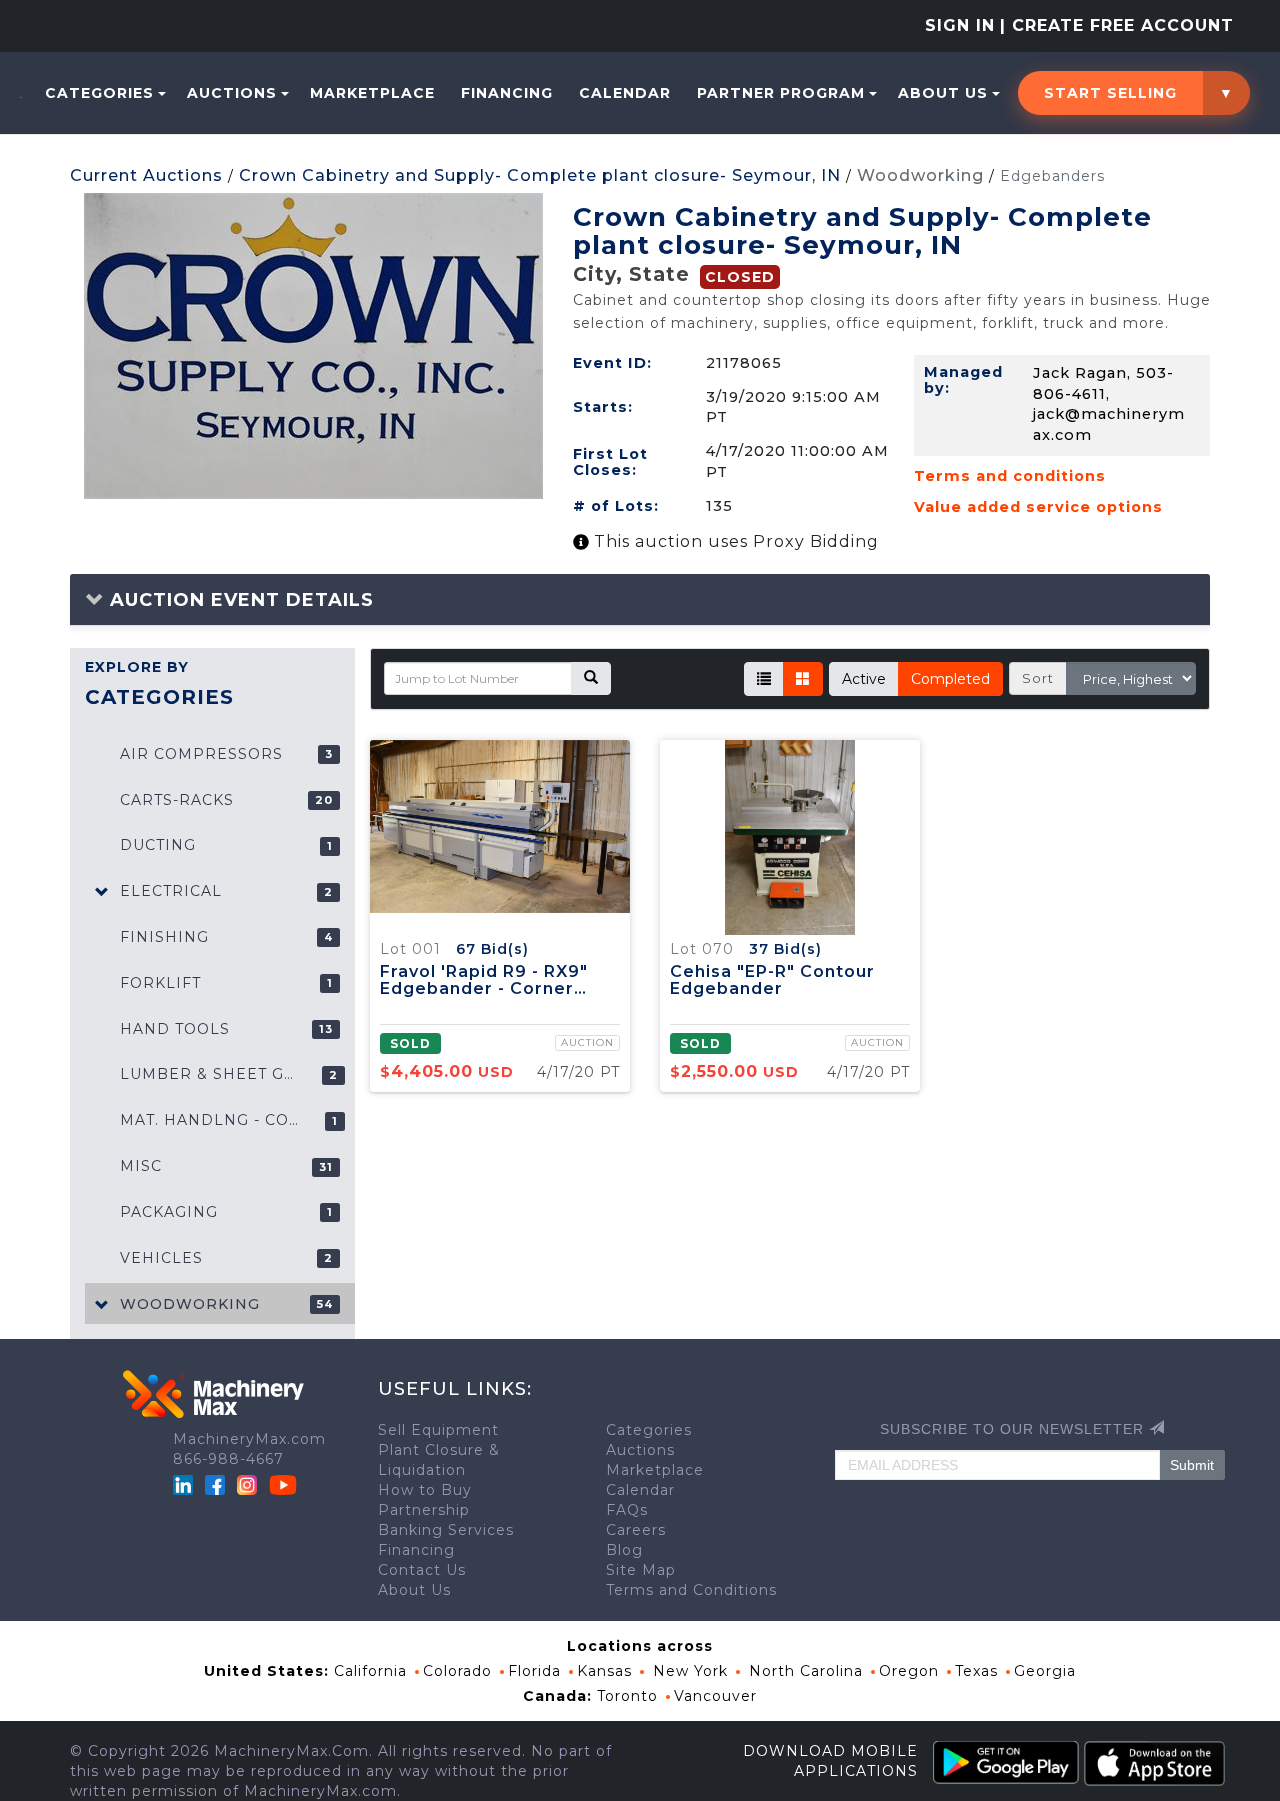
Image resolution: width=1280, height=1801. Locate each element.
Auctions (232, 93)
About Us (943, 93)
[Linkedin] (185, 1484)
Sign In (960, 25)
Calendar (625, 93)
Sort (1038, 678)
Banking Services (446, 1530)
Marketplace (372, 93)
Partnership (424, 1510)
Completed (950, 679)
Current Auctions (146, 175)
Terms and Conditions (691, 1590)
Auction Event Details (239, 600)
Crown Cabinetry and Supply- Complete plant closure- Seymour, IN (540, 175)
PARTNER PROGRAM (781, 93)
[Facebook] (215, 1484)
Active (864, 679)
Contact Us (422, 1570)
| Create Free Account (1117, 25)
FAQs (627, 1510)
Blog (624, 1550)
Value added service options (1038, 507)
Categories (99, 93)
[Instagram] (249, 1484)
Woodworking (920, 175)
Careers (636, 1530)
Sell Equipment (438, 1430)
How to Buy (425, 1490)
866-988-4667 (228, 1459)
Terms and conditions (1010, 476)
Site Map (641, 1570)
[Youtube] (283, 1484)
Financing (507, 93)
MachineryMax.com (249, 1439)
